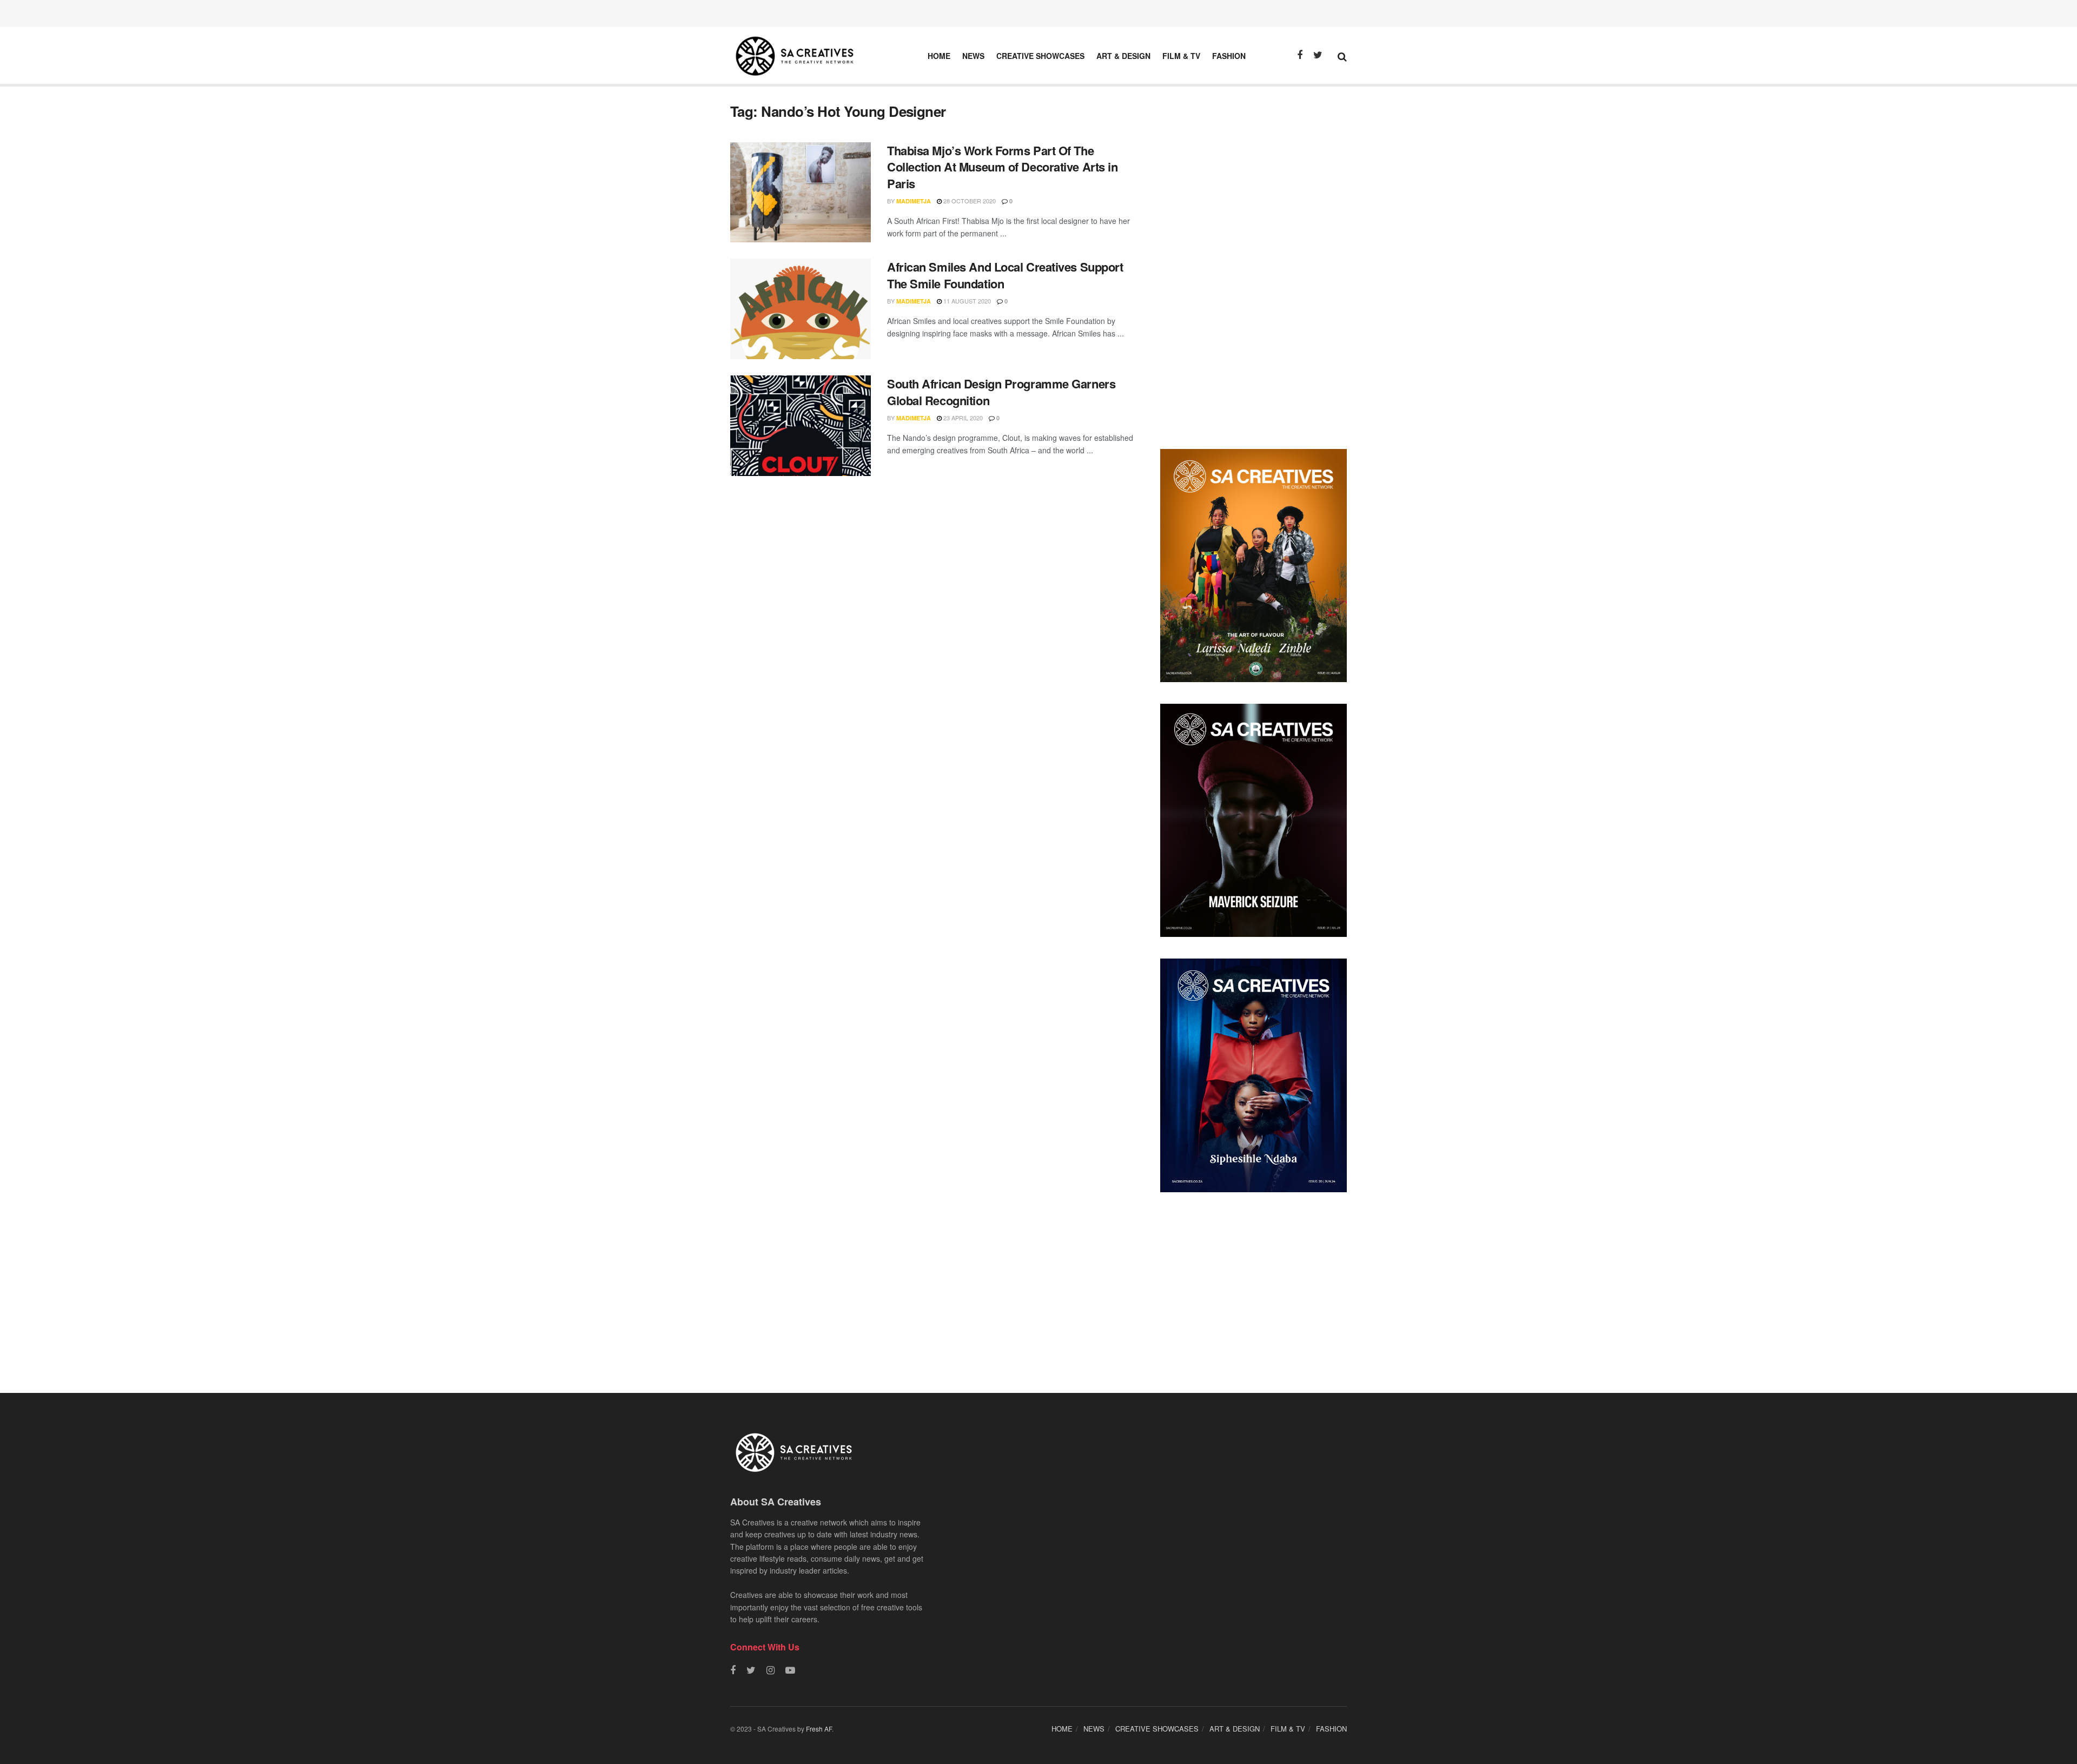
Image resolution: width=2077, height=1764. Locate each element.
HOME (939, 56)
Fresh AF (819, 1729)
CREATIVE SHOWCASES (1040, 56)
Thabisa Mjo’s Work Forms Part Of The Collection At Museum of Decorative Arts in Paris (1003, 167)
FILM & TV (1181, 56)
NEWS (973, 56)
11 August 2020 (966, 301)
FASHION (1229, 56)
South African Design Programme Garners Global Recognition (1001, 392)
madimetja (914, 201)
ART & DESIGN (1123, 56)
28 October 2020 (969, 201)
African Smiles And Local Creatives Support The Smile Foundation (1005, 275)
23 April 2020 (962, 418)
